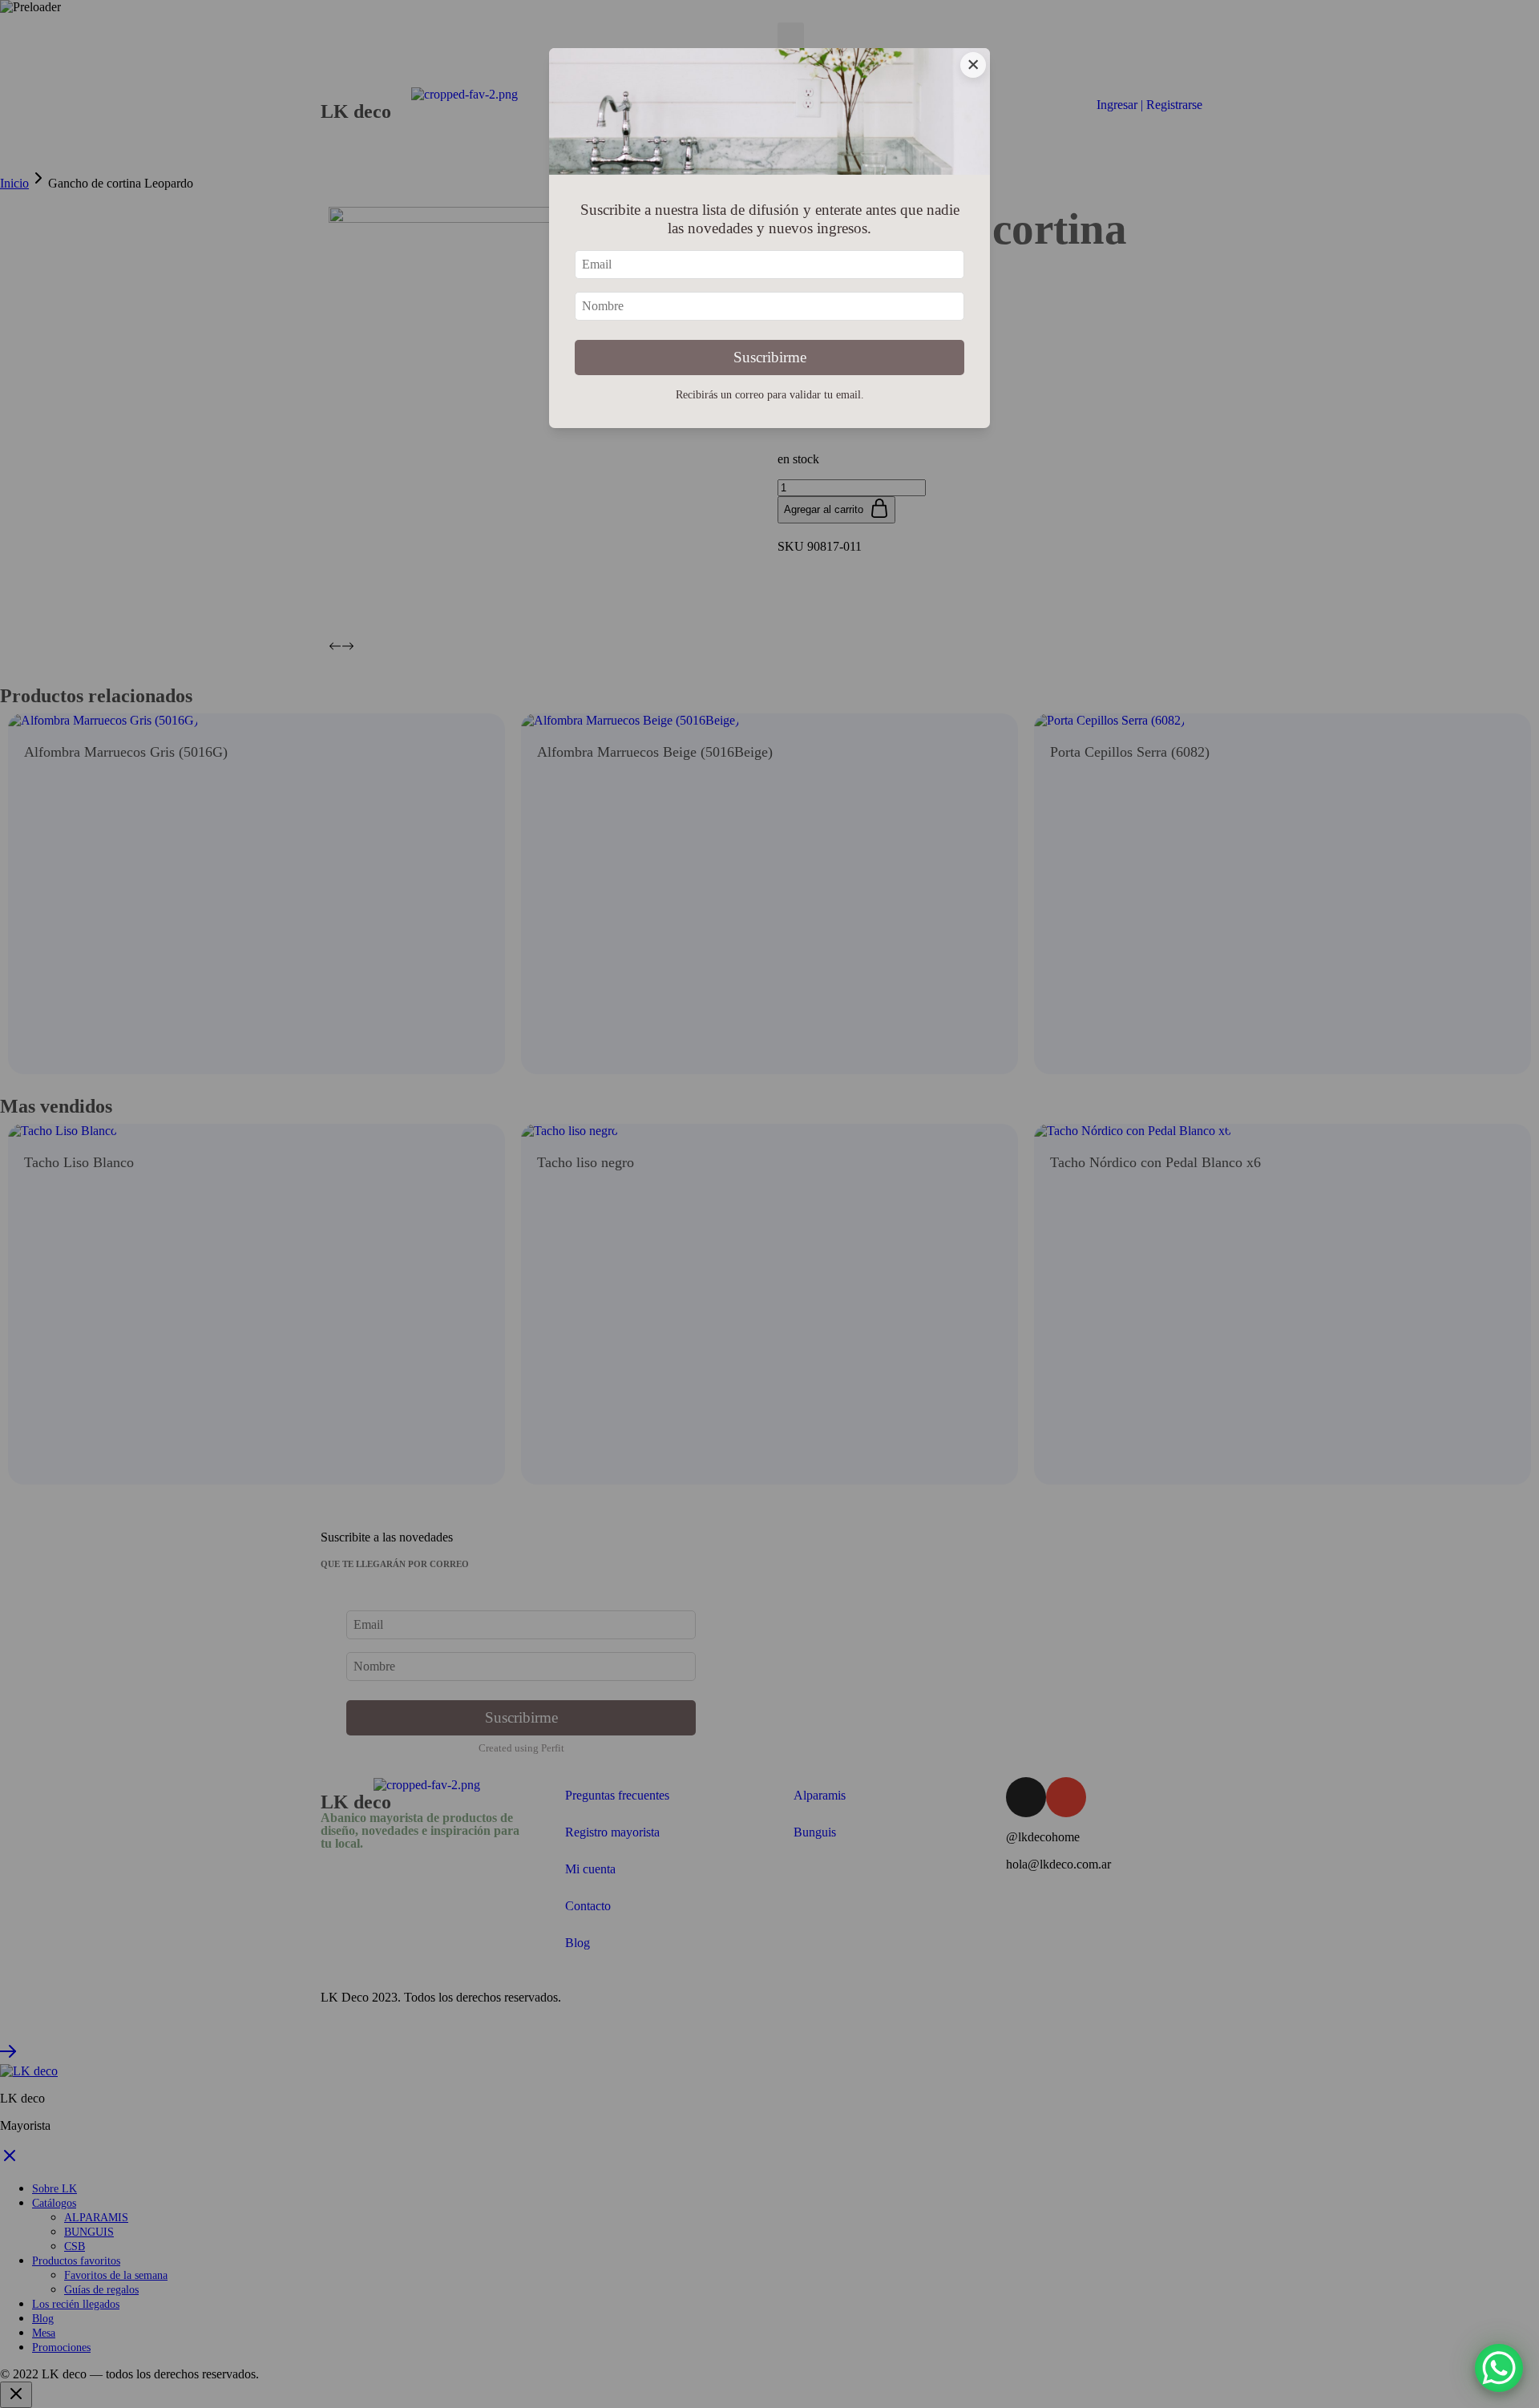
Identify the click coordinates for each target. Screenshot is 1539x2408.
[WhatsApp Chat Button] (1499, 2368)
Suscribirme (770, 357)
